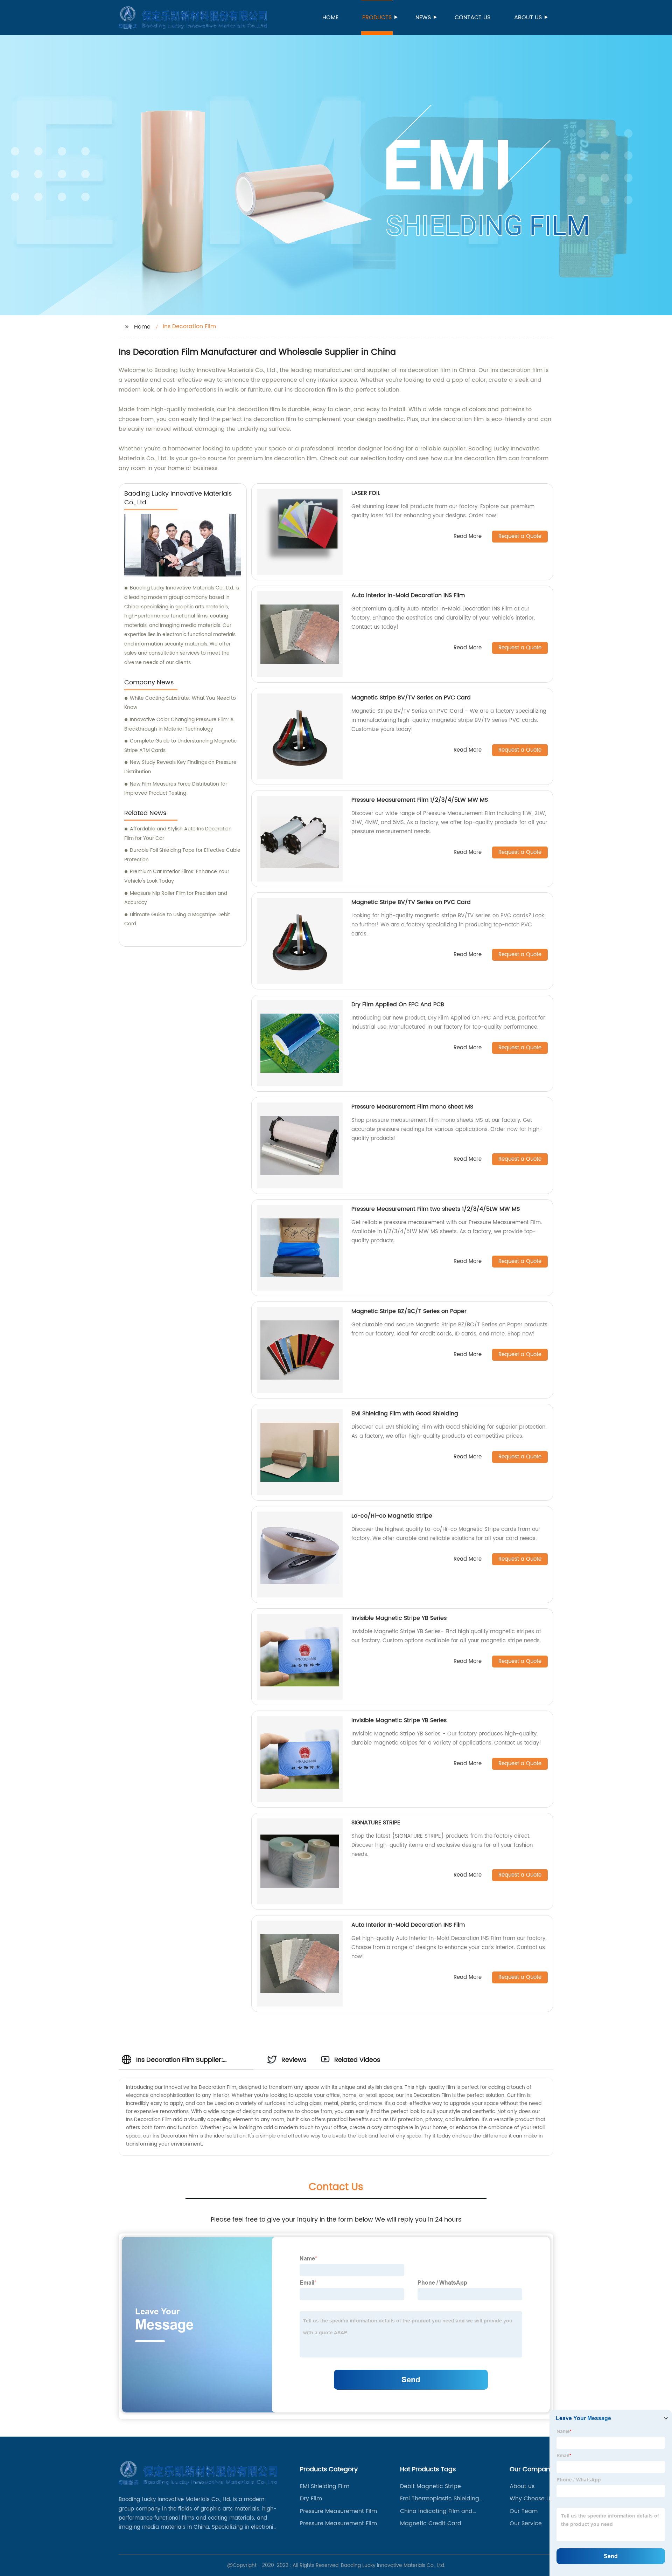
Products (377, 18)
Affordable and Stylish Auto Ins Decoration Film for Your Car (178, 834)
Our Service (526, 2523)
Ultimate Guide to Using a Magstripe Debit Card (177, 919)
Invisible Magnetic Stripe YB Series (399, 1618)
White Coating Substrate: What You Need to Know (180, 703)
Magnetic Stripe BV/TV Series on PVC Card (411, 698)
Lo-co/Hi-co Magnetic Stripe (392, 1516)
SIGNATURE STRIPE (376, 1823)
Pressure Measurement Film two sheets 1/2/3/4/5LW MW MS (436, 1209)
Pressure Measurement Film (338, 2511)
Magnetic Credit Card (431, 2523)
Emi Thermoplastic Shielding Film (440, 2499)
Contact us (472, 18)
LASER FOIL (366, 493)
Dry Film (311, 2499)
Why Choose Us (531, 2499)
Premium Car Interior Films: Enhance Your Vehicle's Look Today (177, 876)
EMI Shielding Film (325, 2486)
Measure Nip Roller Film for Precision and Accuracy (176, 898)
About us (528, 18)
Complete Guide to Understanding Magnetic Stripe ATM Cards (180, 746)
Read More (468, 537)
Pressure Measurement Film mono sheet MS (412, 1107)
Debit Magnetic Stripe (430, 2486)
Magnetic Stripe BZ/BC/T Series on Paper (409, 1311)
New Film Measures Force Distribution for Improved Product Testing (176, 789)
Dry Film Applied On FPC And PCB (398, 1004)
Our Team (524, 2511)
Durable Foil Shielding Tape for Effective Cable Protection (182, 855)
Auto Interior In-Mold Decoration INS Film (408, 595)
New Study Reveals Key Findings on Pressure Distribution (180, 767)
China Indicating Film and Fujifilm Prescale (436, 2511)
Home (330, 18)
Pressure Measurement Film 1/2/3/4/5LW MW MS (420, 800)
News (423, 18)
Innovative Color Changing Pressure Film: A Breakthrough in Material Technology (179, 724)
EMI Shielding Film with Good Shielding (405, 1414)
